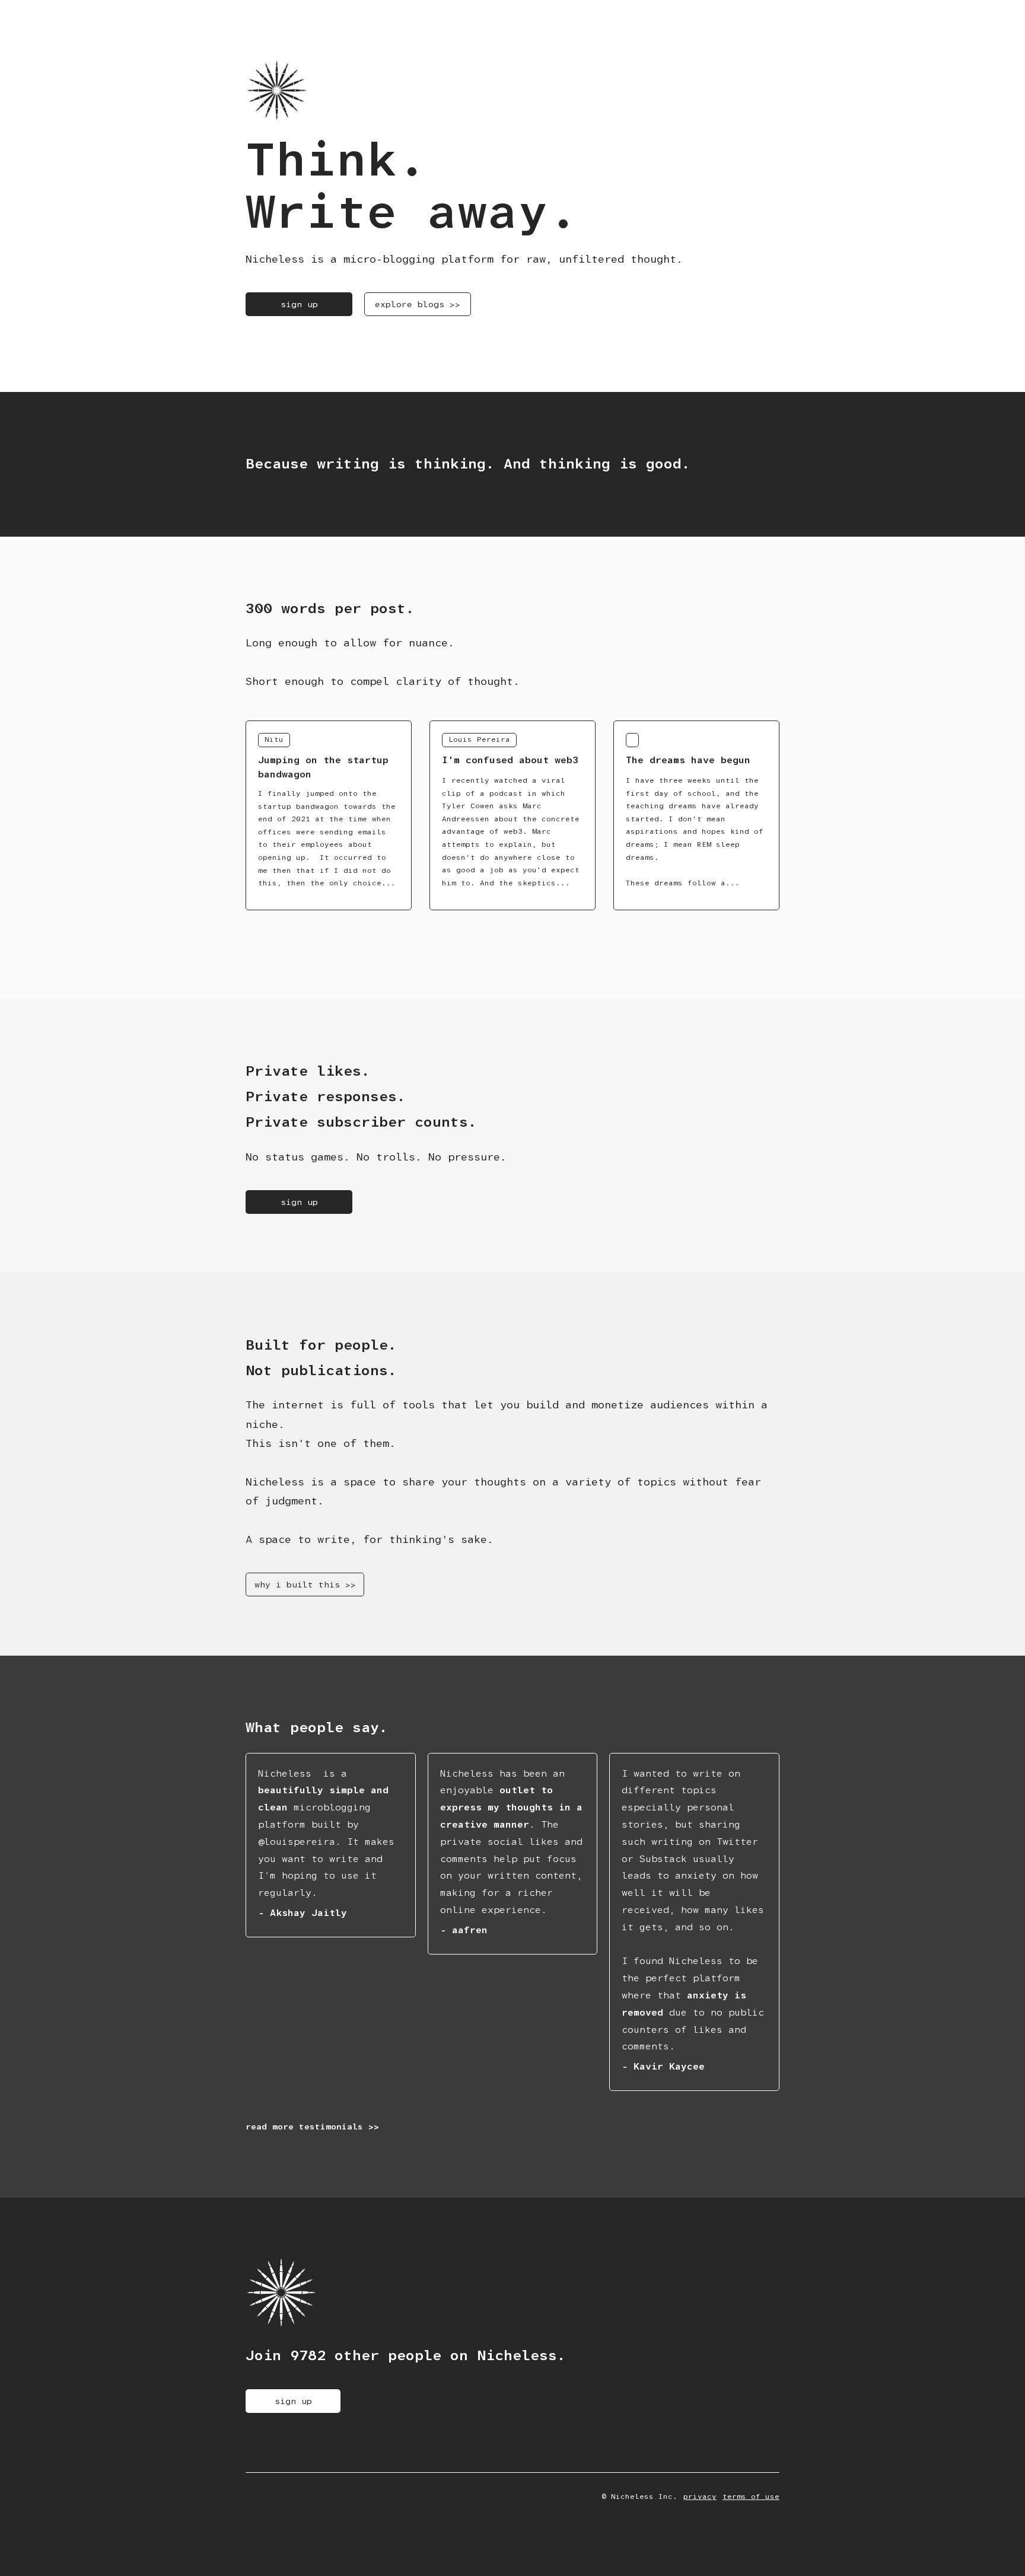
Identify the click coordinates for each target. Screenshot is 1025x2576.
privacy (700, 2497)
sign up (299, 304)
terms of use (751, 2497)
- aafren (464, 1930)
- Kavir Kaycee (663, 2066)
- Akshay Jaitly (303, 1913)
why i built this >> (305, 1585)
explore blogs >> (418, 304)
